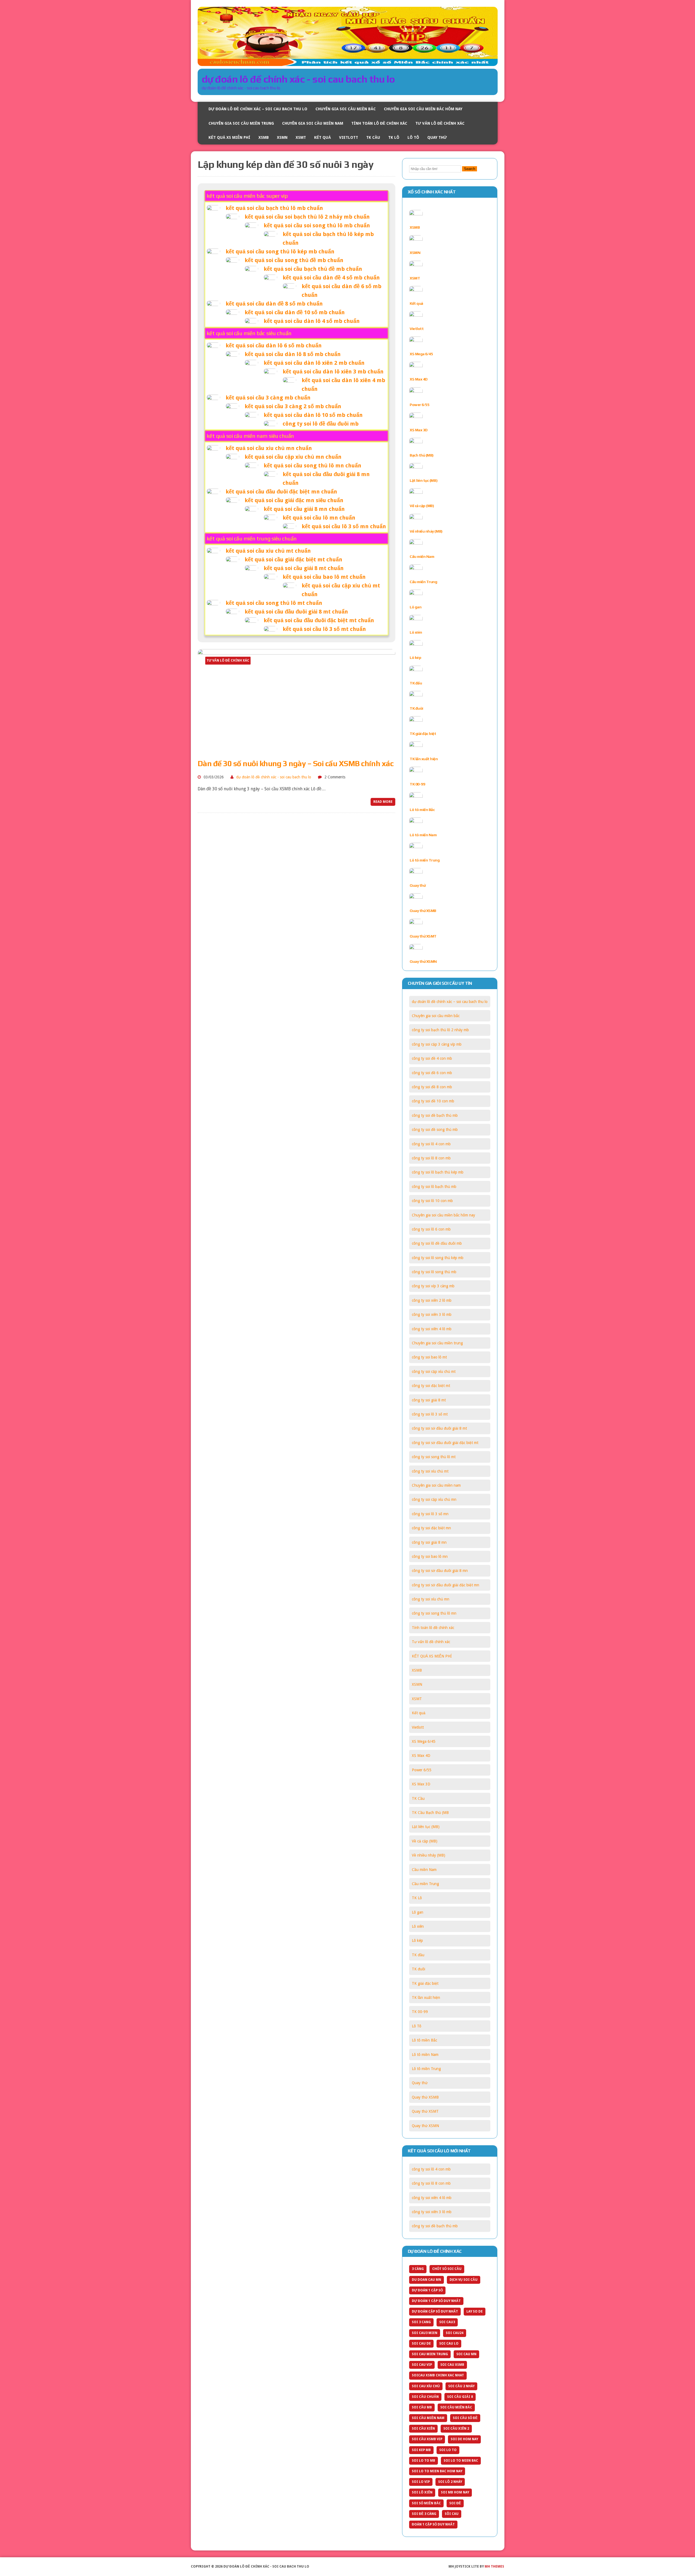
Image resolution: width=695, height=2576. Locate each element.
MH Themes (494, 2566)
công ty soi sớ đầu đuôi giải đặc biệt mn (446, 1585)
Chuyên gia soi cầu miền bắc (346, 109)
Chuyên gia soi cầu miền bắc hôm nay (423, 109)
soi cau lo (449, 2344)
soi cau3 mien (425, 2333)
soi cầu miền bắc (456, 2407)
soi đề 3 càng (424, 2514)
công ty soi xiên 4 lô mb (432, 1329)
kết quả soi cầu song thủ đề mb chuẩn (294, 260)
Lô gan (416, 607)
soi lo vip (421, 2482)
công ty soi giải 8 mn (429, 1542)
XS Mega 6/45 (421, 354)
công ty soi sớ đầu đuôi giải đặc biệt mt (445, 1443)
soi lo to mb (424, 2461)
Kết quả (323, 137)
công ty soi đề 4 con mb (432, 1058)
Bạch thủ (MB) (422, 455)
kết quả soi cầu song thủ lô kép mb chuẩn (280, 251)
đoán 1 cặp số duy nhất (433, 2524)
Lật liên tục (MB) (424, 480)
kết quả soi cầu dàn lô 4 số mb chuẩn (312, 321)
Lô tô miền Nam (423, 835)
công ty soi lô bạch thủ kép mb (438, 1172)
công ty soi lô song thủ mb (434, 1272)
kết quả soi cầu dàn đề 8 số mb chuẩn (274, 304)
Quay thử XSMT (423, 936)
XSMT (301, 137)
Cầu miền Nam (422, 556)
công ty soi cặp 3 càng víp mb (437, 1044)
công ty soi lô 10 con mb (432, 1201)
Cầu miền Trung (423, 582)
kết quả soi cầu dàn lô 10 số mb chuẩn (313, 415)
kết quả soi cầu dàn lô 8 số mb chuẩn (293, 354)
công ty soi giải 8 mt (429, 1400)
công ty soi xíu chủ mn (431, 1599)
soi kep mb (421, 2450)
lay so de (475, 2311)
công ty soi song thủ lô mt (434, 1457)
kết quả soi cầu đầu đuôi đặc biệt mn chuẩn (281, 492)
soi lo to (448, 2450)
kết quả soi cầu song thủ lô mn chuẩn (312, 465)
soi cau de (421, 2344)
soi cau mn (466, 2354)
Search (470, 169)
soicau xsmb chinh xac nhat (438, 2375)
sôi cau (452, 2514)
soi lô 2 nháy (450, 2482)
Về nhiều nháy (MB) (426, 531)
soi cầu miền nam (428, 2418)
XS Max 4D (419, 379)
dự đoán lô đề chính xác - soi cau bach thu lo (274, 777)
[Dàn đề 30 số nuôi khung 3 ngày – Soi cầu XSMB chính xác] (296, 750)
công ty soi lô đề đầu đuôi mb (321, 424)
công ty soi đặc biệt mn (431, 1528)
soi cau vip (422, 2365)
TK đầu (416, 683)
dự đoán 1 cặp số (427, 2290)
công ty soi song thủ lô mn (434, 1613)
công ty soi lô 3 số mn (430, 1514)
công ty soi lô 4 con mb (431, 1144)
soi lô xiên (422, 2492)
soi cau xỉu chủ (426, 2386)
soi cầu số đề (465, 2418)
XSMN (282, 137)
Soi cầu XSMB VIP (427, 2439)
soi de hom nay (464, 2439)
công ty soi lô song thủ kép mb (438, 1258)
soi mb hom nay (455, 2492)
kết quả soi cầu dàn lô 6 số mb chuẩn (274, 345)
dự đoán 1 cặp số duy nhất (436, 2301)
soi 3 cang (421, 2322)
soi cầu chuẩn (425, 2397)
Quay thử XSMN (423, 961)
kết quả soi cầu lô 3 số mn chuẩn (344, 526)
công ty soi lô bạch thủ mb (434, 1187)
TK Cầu (373, 137)
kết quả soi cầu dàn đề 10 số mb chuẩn (295, 312)
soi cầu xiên (423, 2429)
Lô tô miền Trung (425, 860)
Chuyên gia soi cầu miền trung (241, 123)
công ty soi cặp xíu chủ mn (434, 1499)
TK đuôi (416, 708)
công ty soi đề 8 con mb (432, 1087)
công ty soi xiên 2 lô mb (432, 1300)
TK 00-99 (417, 784)
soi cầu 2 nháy (461, 2386)
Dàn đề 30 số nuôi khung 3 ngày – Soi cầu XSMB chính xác (296, 763)
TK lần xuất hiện (424, 759)
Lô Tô (413, 137)
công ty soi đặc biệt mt (431, 1386)
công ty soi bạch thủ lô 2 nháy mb (440, 1030)
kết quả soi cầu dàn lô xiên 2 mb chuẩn (314, 363)
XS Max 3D (419, 430)
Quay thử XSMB (423, 911)
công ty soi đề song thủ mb (435, 1130)
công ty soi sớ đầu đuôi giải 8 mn (440, 1571)
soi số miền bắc (426, 2503)
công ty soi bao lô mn (430, 1556)
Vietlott (349, 137)
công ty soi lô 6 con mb (431, 1229)
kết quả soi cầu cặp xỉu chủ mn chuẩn (293, 457)
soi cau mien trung (430, 2354)
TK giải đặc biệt (423, 734)
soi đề (455, 2503)
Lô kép (415, 658)
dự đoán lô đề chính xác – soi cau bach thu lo (258, 109)
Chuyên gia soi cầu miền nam (313, 123)
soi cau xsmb (452, 2365)
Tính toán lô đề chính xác (379, 123)
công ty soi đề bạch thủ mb (435, 1115)
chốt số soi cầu (447, 2269)
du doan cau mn (427, 2280)
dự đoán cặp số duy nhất (435, 2311)
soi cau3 (447, 2322)
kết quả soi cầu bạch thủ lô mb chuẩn (274, 208)
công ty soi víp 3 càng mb (433, 1286)
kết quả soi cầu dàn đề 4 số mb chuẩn (331, 278)
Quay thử (437, 137)
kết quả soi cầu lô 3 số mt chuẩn (324, 629)
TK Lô (394, 137)
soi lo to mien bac (461, 2461)
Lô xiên (416, 632)
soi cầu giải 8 (460, 2397)
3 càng (418, 2269)
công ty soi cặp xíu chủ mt (434, 1372)
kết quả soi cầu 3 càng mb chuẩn (268, 398)
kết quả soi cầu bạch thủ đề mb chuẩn (313, 269)
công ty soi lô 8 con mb (431, 1158)
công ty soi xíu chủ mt (430, 1471)
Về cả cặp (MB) (422, 506)
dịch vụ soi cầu (464, 2280)
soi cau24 (455, 2333)
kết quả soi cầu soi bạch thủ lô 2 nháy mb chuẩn (307, 217)
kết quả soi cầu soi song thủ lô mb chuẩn (317, 225)
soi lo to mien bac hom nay (437, 2471)
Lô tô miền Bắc (422, 810)
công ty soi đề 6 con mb (432, 1073)
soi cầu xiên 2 (456, 2429)
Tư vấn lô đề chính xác (440, 123)
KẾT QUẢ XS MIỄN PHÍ (229, 137)
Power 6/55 (419, 405)
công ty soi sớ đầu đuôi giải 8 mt (439, 1428)
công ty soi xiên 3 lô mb (432, 1314)
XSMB (264, 137)
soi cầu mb (422, 2407)
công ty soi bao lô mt (429, 1357)
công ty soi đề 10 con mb (433, 1101)
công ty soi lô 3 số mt (430, 1414)
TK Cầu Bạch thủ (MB (430, 1813)
